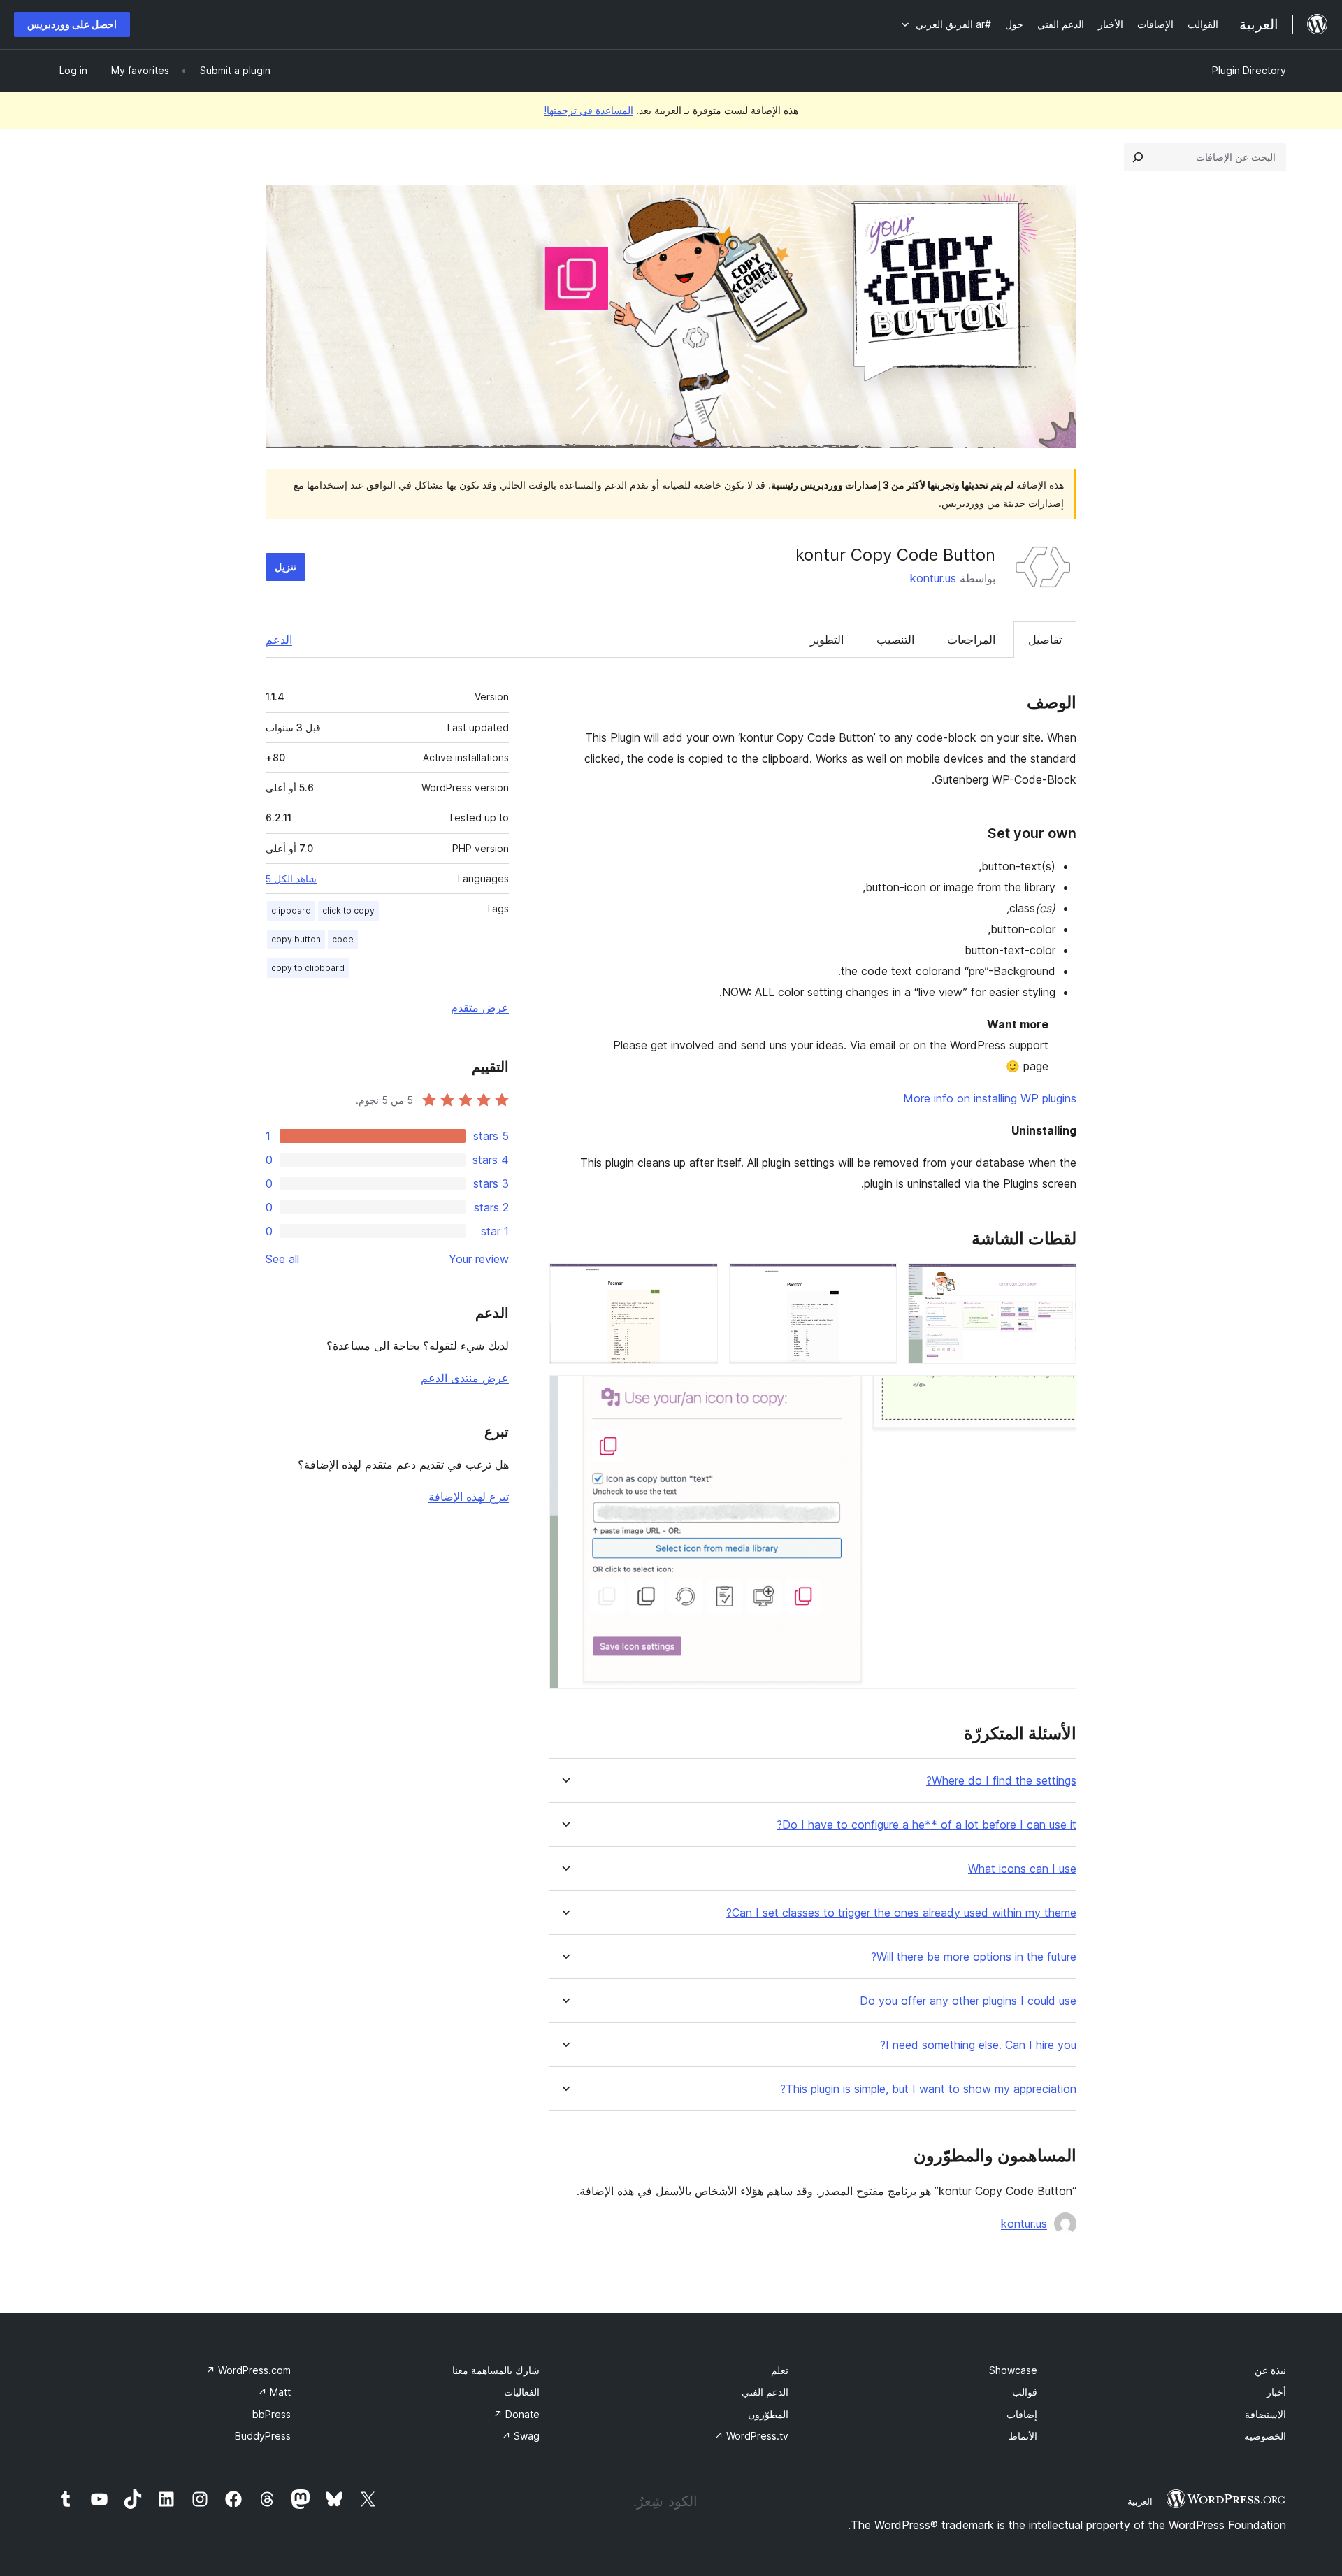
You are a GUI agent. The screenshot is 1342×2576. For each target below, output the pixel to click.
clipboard (291, 911)
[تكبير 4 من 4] (1058, 1394)
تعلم (780, 2370)
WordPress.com (248, 2370)
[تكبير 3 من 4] (699, 1282)
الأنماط (1023, 2436)
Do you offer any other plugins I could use (968, 2001)
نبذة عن (1270, 2370)
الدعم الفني (765, 2392)
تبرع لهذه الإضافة (469, 1497)
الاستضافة (1265, 2414)
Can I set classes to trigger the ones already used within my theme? (901, 1913)
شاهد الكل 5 (291, 879)
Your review (479, 1259)
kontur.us (933, 578)
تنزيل (286, 567)
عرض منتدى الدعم (465, 1378)
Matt (274, 2392)
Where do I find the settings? (1001, 1781)
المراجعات (971, 640)
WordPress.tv (751, 2436)
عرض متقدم (480, 1007)
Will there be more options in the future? (974, 1957)
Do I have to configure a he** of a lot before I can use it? (926, 1825)
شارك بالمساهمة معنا (496, 2370)
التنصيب (895, 640)
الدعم (279, 640)
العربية (1140, 2501)
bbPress (272, 2414)
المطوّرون (768, 2414)
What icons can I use (1022, 1869)
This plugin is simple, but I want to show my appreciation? (928, 2089)
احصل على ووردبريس (72, 24)
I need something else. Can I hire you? (978, 2045)
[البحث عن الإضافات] (1138, 157)
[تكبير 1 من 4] (1058, 1282)
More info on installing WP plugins (990, 1098)
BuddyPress (263, 2436)
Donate (517, 2414)
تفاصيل (1045, 640)
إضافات (1022, 2414)
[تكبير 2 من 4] (878, 1282)
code (343, 939)
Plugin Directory (1249, 70)
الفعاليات (522, 2392)
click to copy (348, 911)
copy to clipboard (308, 968)
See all (282, 1259)
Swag (521, 2436)
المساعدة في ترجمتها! (589, 110)
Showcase (1013, 2370)
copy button (296, 939)
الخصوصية (1265, 2436)
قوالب (1025, 2392)
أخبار (1276, 2392)
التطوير (827, 640)
